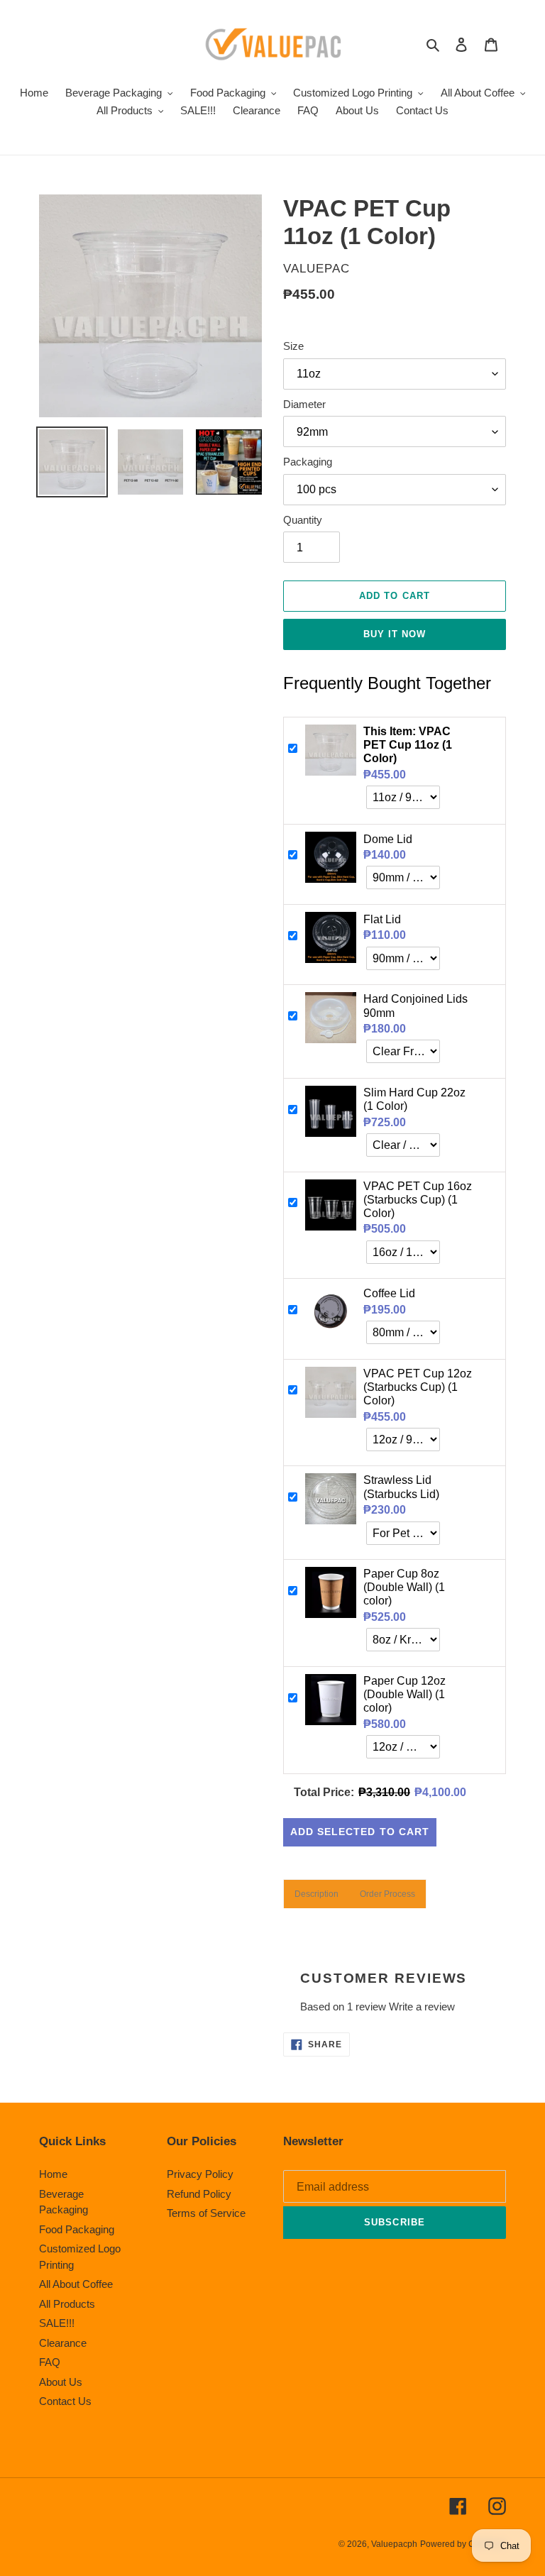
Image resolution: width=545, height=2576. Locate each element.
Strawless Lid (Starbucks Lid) (401, 1487)
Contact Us (65, 2401)
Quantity (303, 520)
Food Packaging (77, 2229)
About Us (61, 2382)
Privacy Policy (200, 2174)
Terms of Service (206, 2213)
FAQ (50, 2362)
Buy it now (395, 634)
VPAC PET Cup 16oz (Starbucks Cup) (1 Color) (418, 1200)
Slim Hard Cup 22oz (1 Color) (414, 1099)
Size (293, 346)
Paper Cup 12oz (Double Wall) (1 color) (404, 1694)
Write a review (422, 2007)
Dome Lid (388, 839)
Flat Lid (382, 919)
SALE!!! (57, 2323)
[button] (316, 1894)
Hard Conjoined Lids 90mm (415, 1006)
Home (53, 2174)
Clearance (63, 2343)
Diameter (304, 404)
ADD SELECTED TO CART (360, 1832)
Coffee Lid (389, 1293)
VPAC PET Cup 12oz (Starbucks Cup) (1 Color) (418, 1387)
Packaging (308, 462)
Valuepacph (394, 2544)
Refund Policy (199, 2194)
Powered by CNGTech (463, 2544)
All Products (67, 2304)
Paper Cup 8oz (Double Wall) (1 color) (404, 1587)
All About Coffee (76, 2284)
